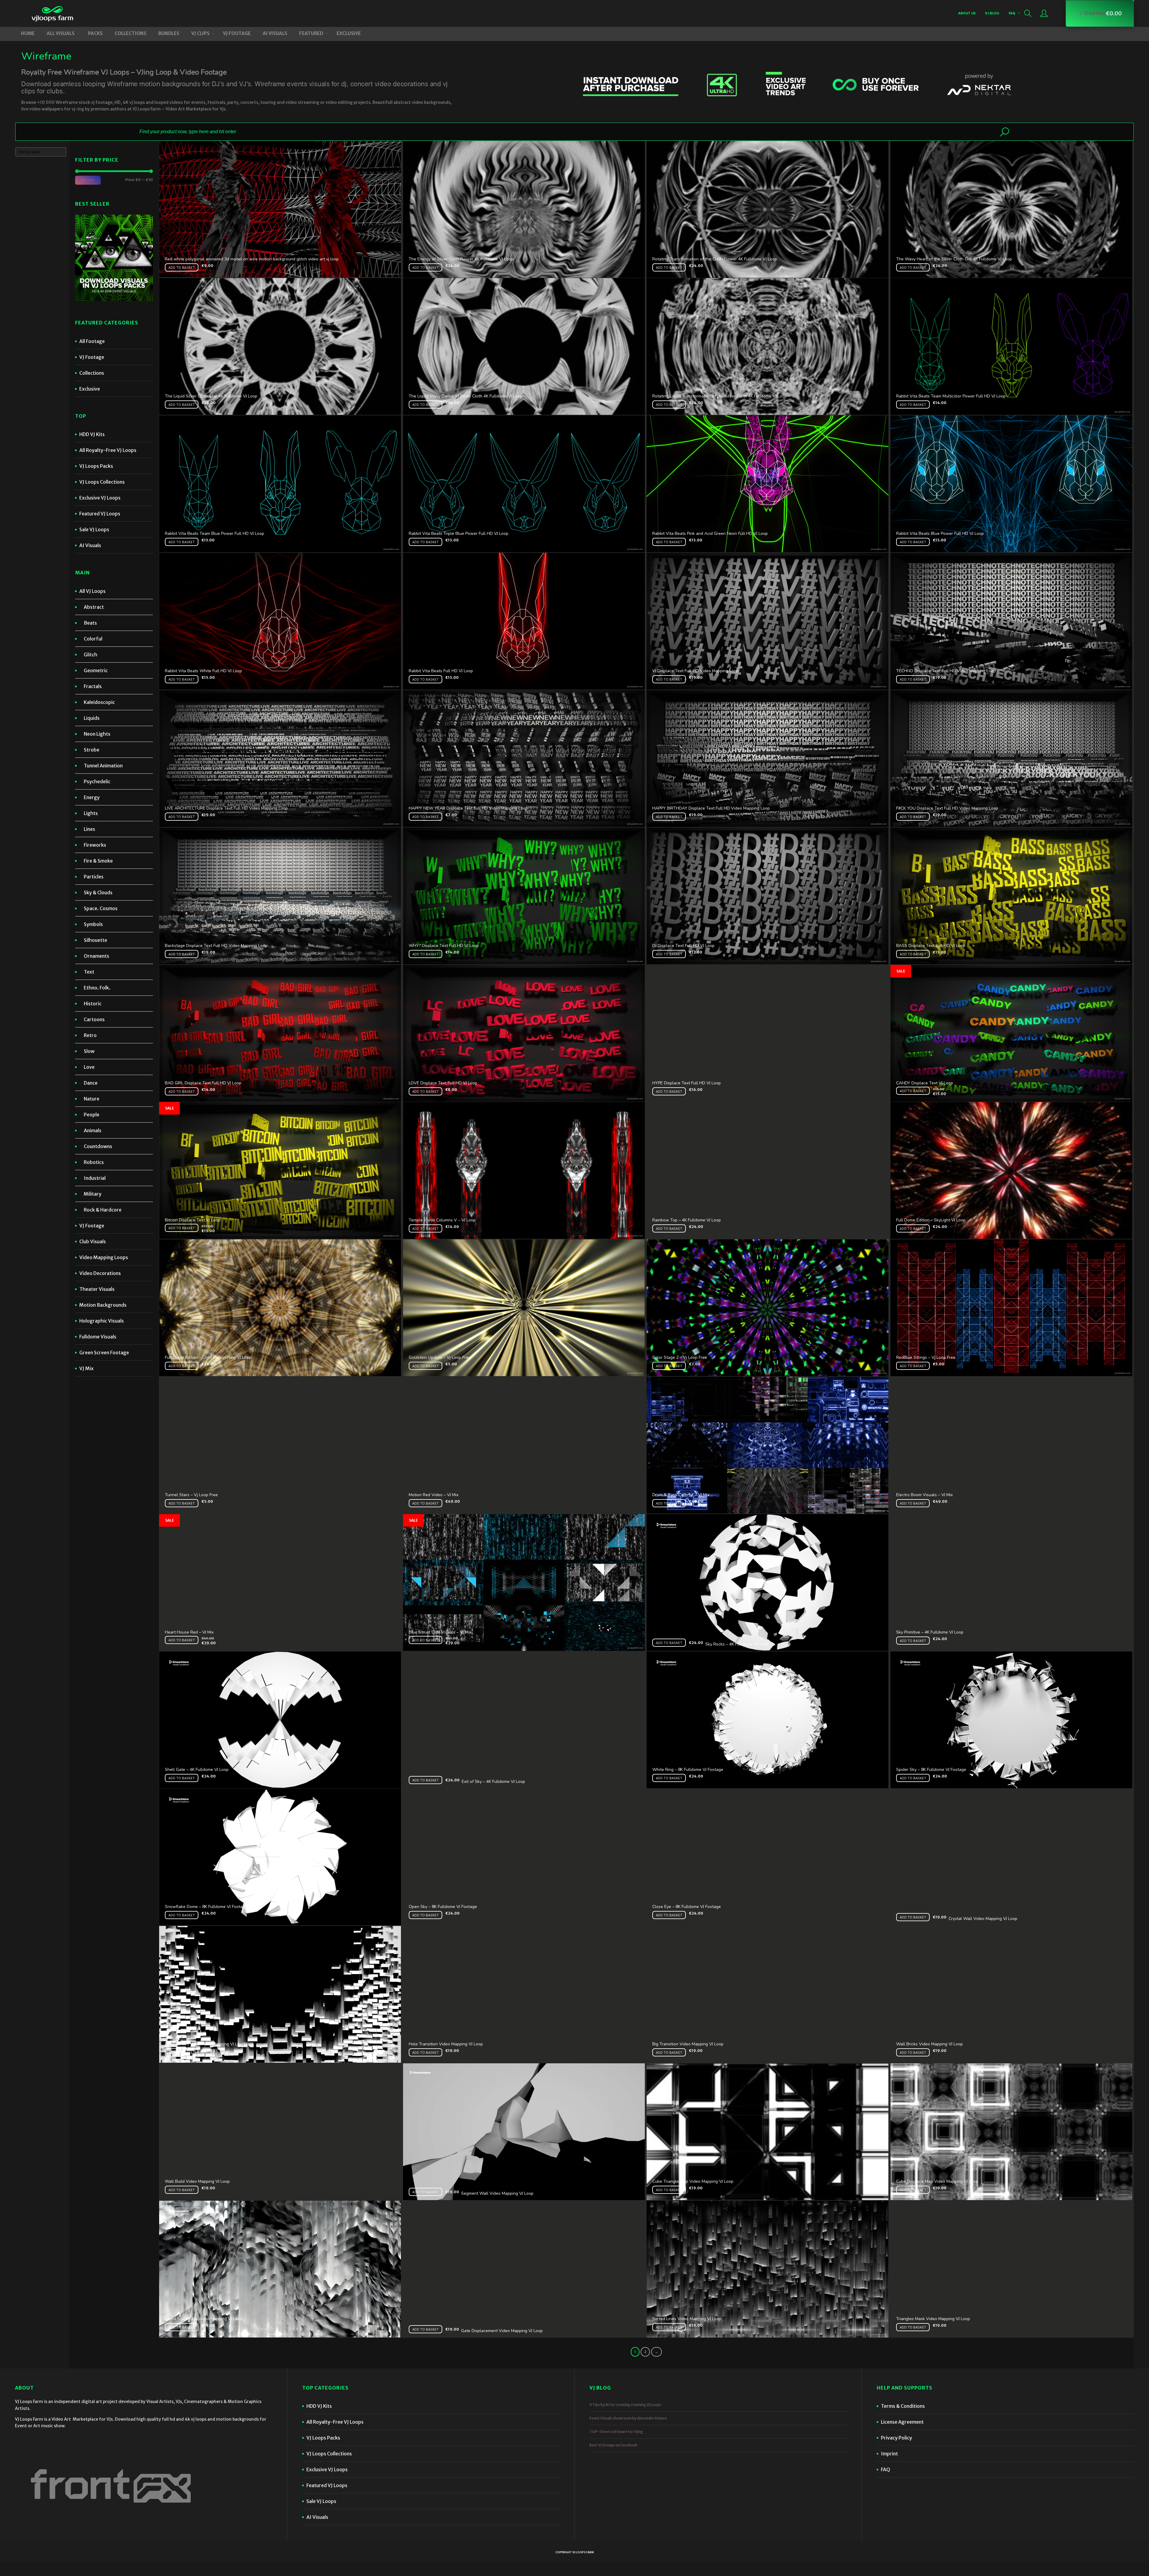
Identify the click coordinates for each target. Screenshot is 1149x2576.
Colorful (93, 639)
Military (93, 1194)
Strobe (92, 750)
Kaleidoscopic (99, 702)
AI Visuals (90, 545)
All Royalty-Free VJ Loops (108, 450)
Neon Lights (97, 734)
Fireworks (95, 845)
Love (89, 1067)
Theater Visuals (97, 1289)
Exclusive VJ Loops (100, 498)
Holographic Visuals (102, 1321)
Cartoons (94, 1019)
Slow (89, 1051)
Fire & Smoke (98, 861)
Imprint (889, 2454)
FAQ (1012, 13)
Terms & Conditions (903, 2406)
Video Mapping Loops (104, 1257)
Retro (90, 1035)
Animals (93, 1130)
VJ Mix (86, 1368)
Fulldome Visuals (98, 1337)
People (92, 1115)
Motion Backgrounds (103, 1305)
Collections (92, 373)
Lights (91, 813)
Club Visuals (93, 1241)
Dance (91, 1083)
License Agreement (902, 2422)
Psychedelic (97, 781)
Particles (94, 877)
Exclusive (90, 389)
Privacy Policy (896, 2438)
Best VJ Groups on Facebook (613, 2445)
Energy (92, 797)
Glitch (91, 655)
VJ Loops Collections (102, 482)
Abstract (94, 607)
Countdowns (98, 1146)
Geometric (96, 670)
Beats (90, 623)
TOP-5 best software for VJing (616, 2432)
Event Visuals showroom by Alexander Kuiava (628, 2418)
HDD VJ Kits (92, 434)
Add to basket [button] (182, 267)
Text (89, 972)
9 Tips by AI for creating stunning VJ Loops (625, 2405)
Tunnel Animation (103, 766)
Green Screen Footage (104, 1352)
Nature (92, 1099)
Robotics (94, 1162)
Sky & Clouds (98, 892)
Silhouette (95, 940)
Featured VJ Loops (100, 514)
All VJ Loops (92, 591)
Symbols (93, 924)
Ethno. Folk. (97, 988)
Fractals (93, 686)
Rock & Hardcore (103, 1210)
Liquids (92, 718)
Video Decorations (100, 1273)
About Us (967, 13)
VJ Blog (992, 13)
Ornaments (96, 956)
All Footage (92, 341)
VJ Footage (92, 357)
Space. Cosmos (101, 908)
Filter (88, 180)
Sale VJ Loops (94, 529)
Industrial (95, 1178)
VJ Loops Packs (96, 466)
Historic (93, 1004)
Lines (89, 829)
